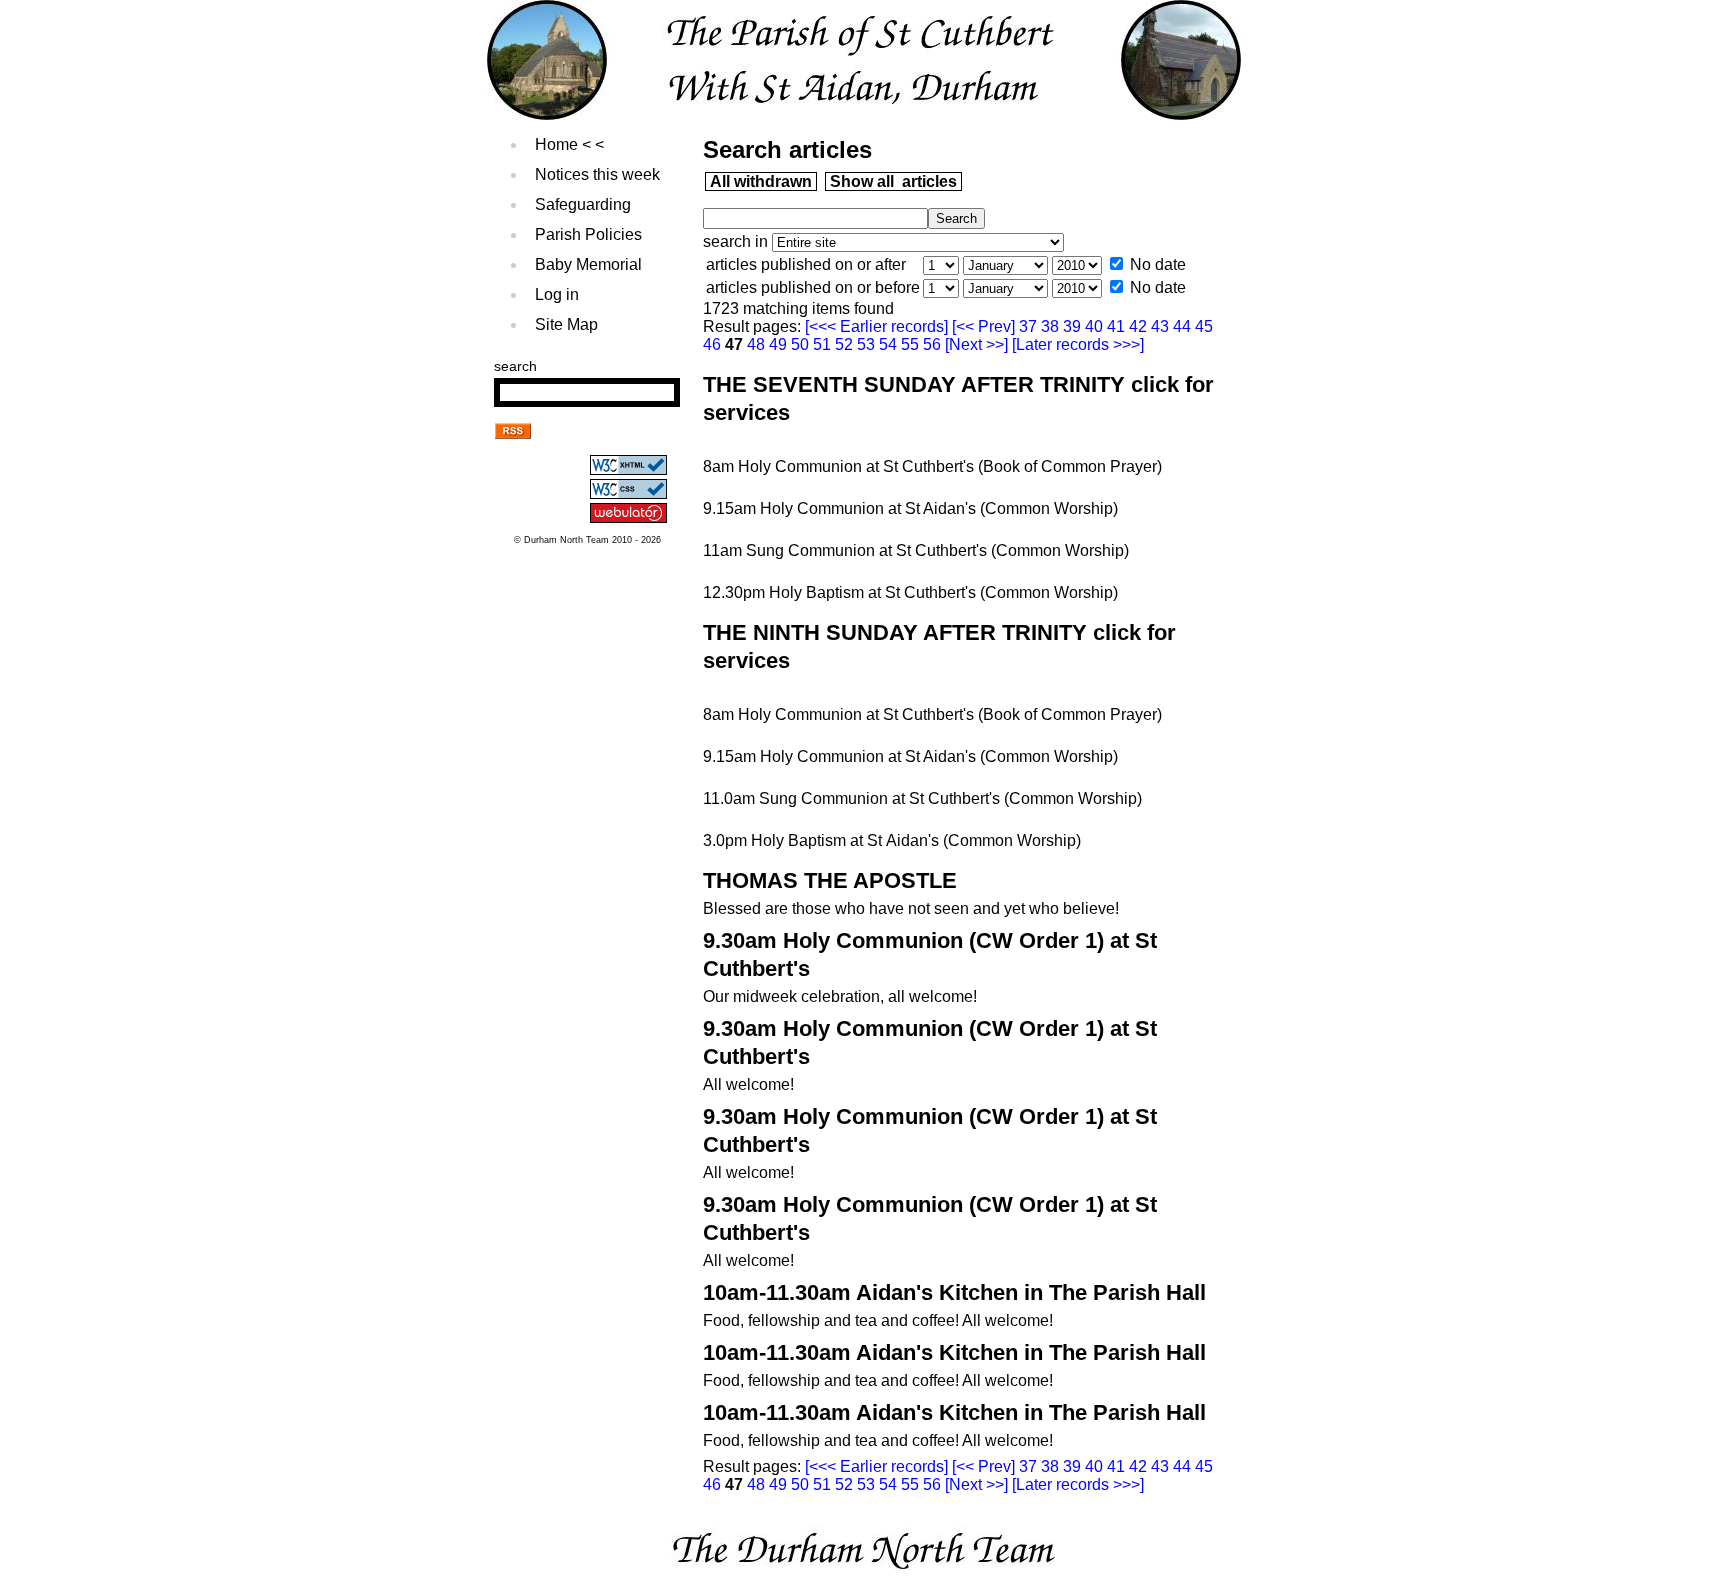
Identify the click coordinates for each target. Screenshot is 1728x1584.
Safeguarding (583, 204)
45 (1204, 326)
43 (1162, 326)
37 (1030, 326)
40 (1096, 326)
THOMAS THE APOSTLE (830, 880)
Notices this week (597, 174)
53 (868, 344)
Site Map (566, 324)
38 (1052, 326)
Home (556, 144)
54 (890, 344)
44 (1184, 326)
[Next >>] (976, 344)
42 (1140, 326)
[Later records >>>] (1076, 344)
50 (802, 344)
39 (1074, 326)
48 (758, 344)
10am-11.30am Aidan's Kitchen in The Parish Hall (954, 1292)
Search (515, 366)
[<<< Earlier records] (878, 326)
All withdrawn (761, 181)
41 (1118, 326)
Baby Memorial (588, 264)
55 (912, 344)
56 (934, 344)
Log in (557, 294)
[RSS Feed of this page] (513, 433)
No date (1158, 264)
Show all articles (893, 181)
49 (780, 344)
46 (714, 344)
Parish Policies (588, 234)
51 (824, 344)
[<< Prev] (985, 326)
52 (846, 344)
